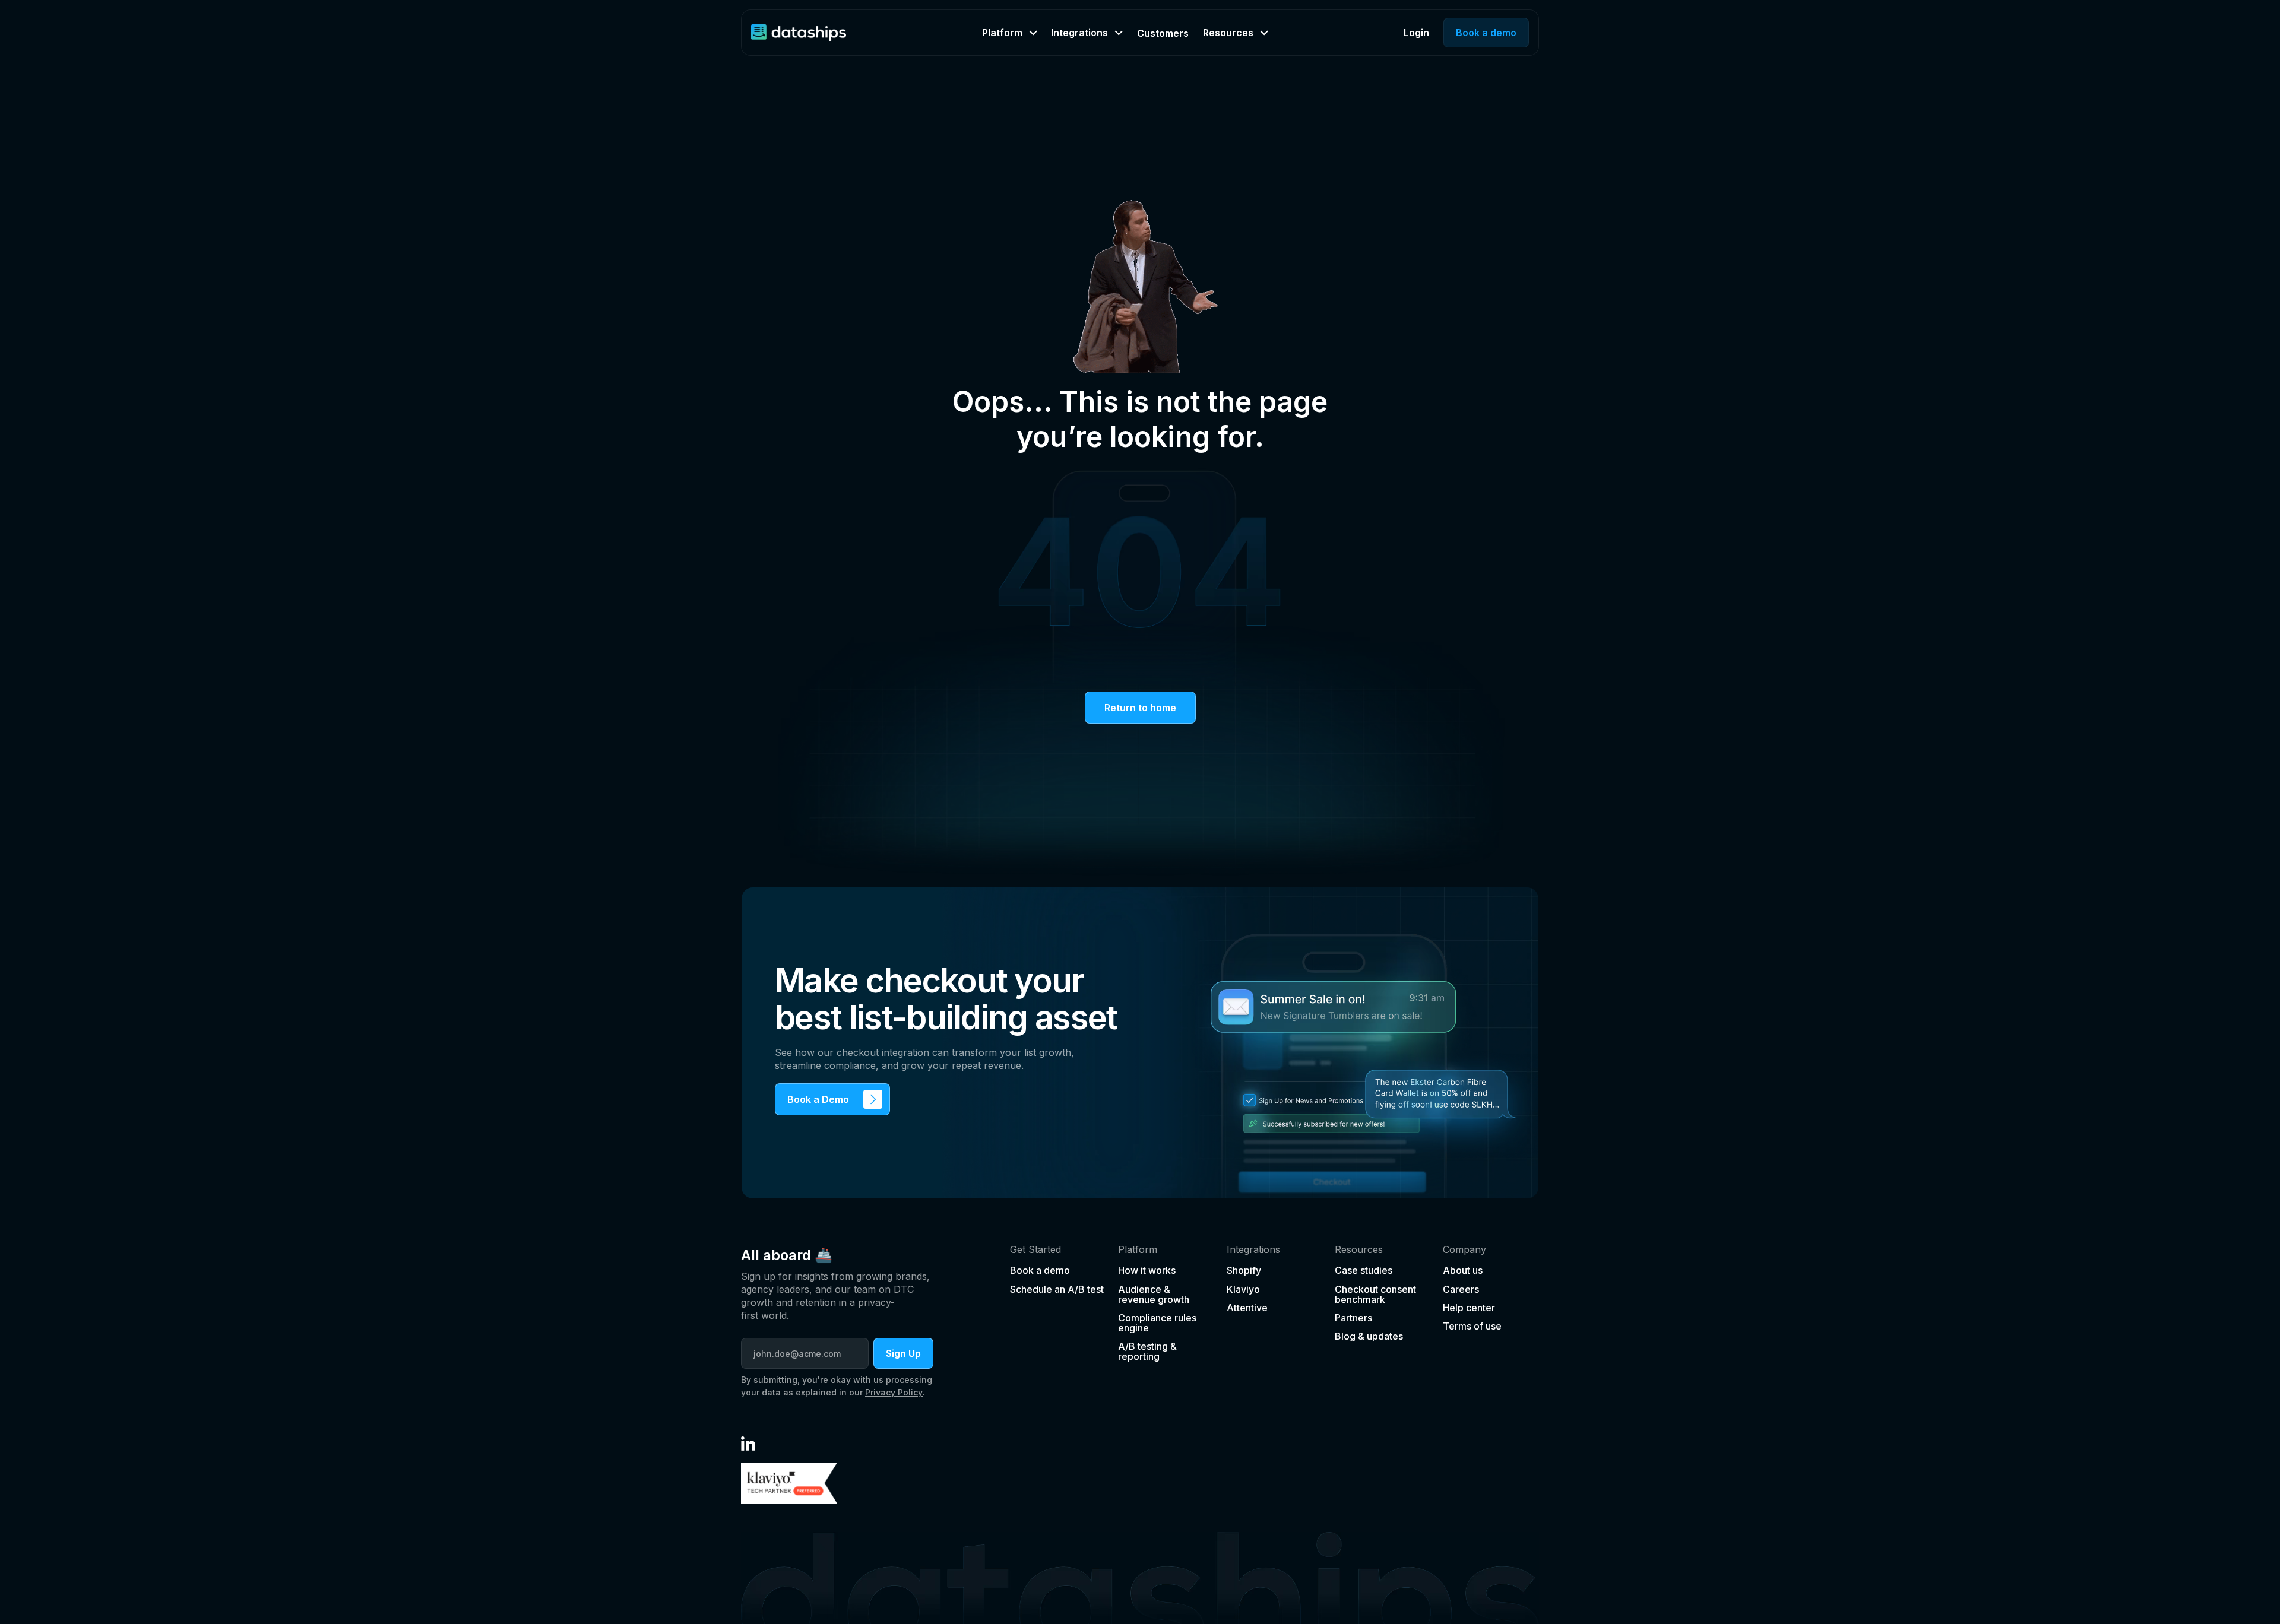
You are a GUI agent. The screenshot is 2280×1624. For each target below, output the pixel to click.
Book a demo (1486, 33)
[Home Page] (799, 33)
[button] (1009, 33)
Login (1416, 33)
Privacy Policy (894, 1392)
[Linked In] (748, 1444)
